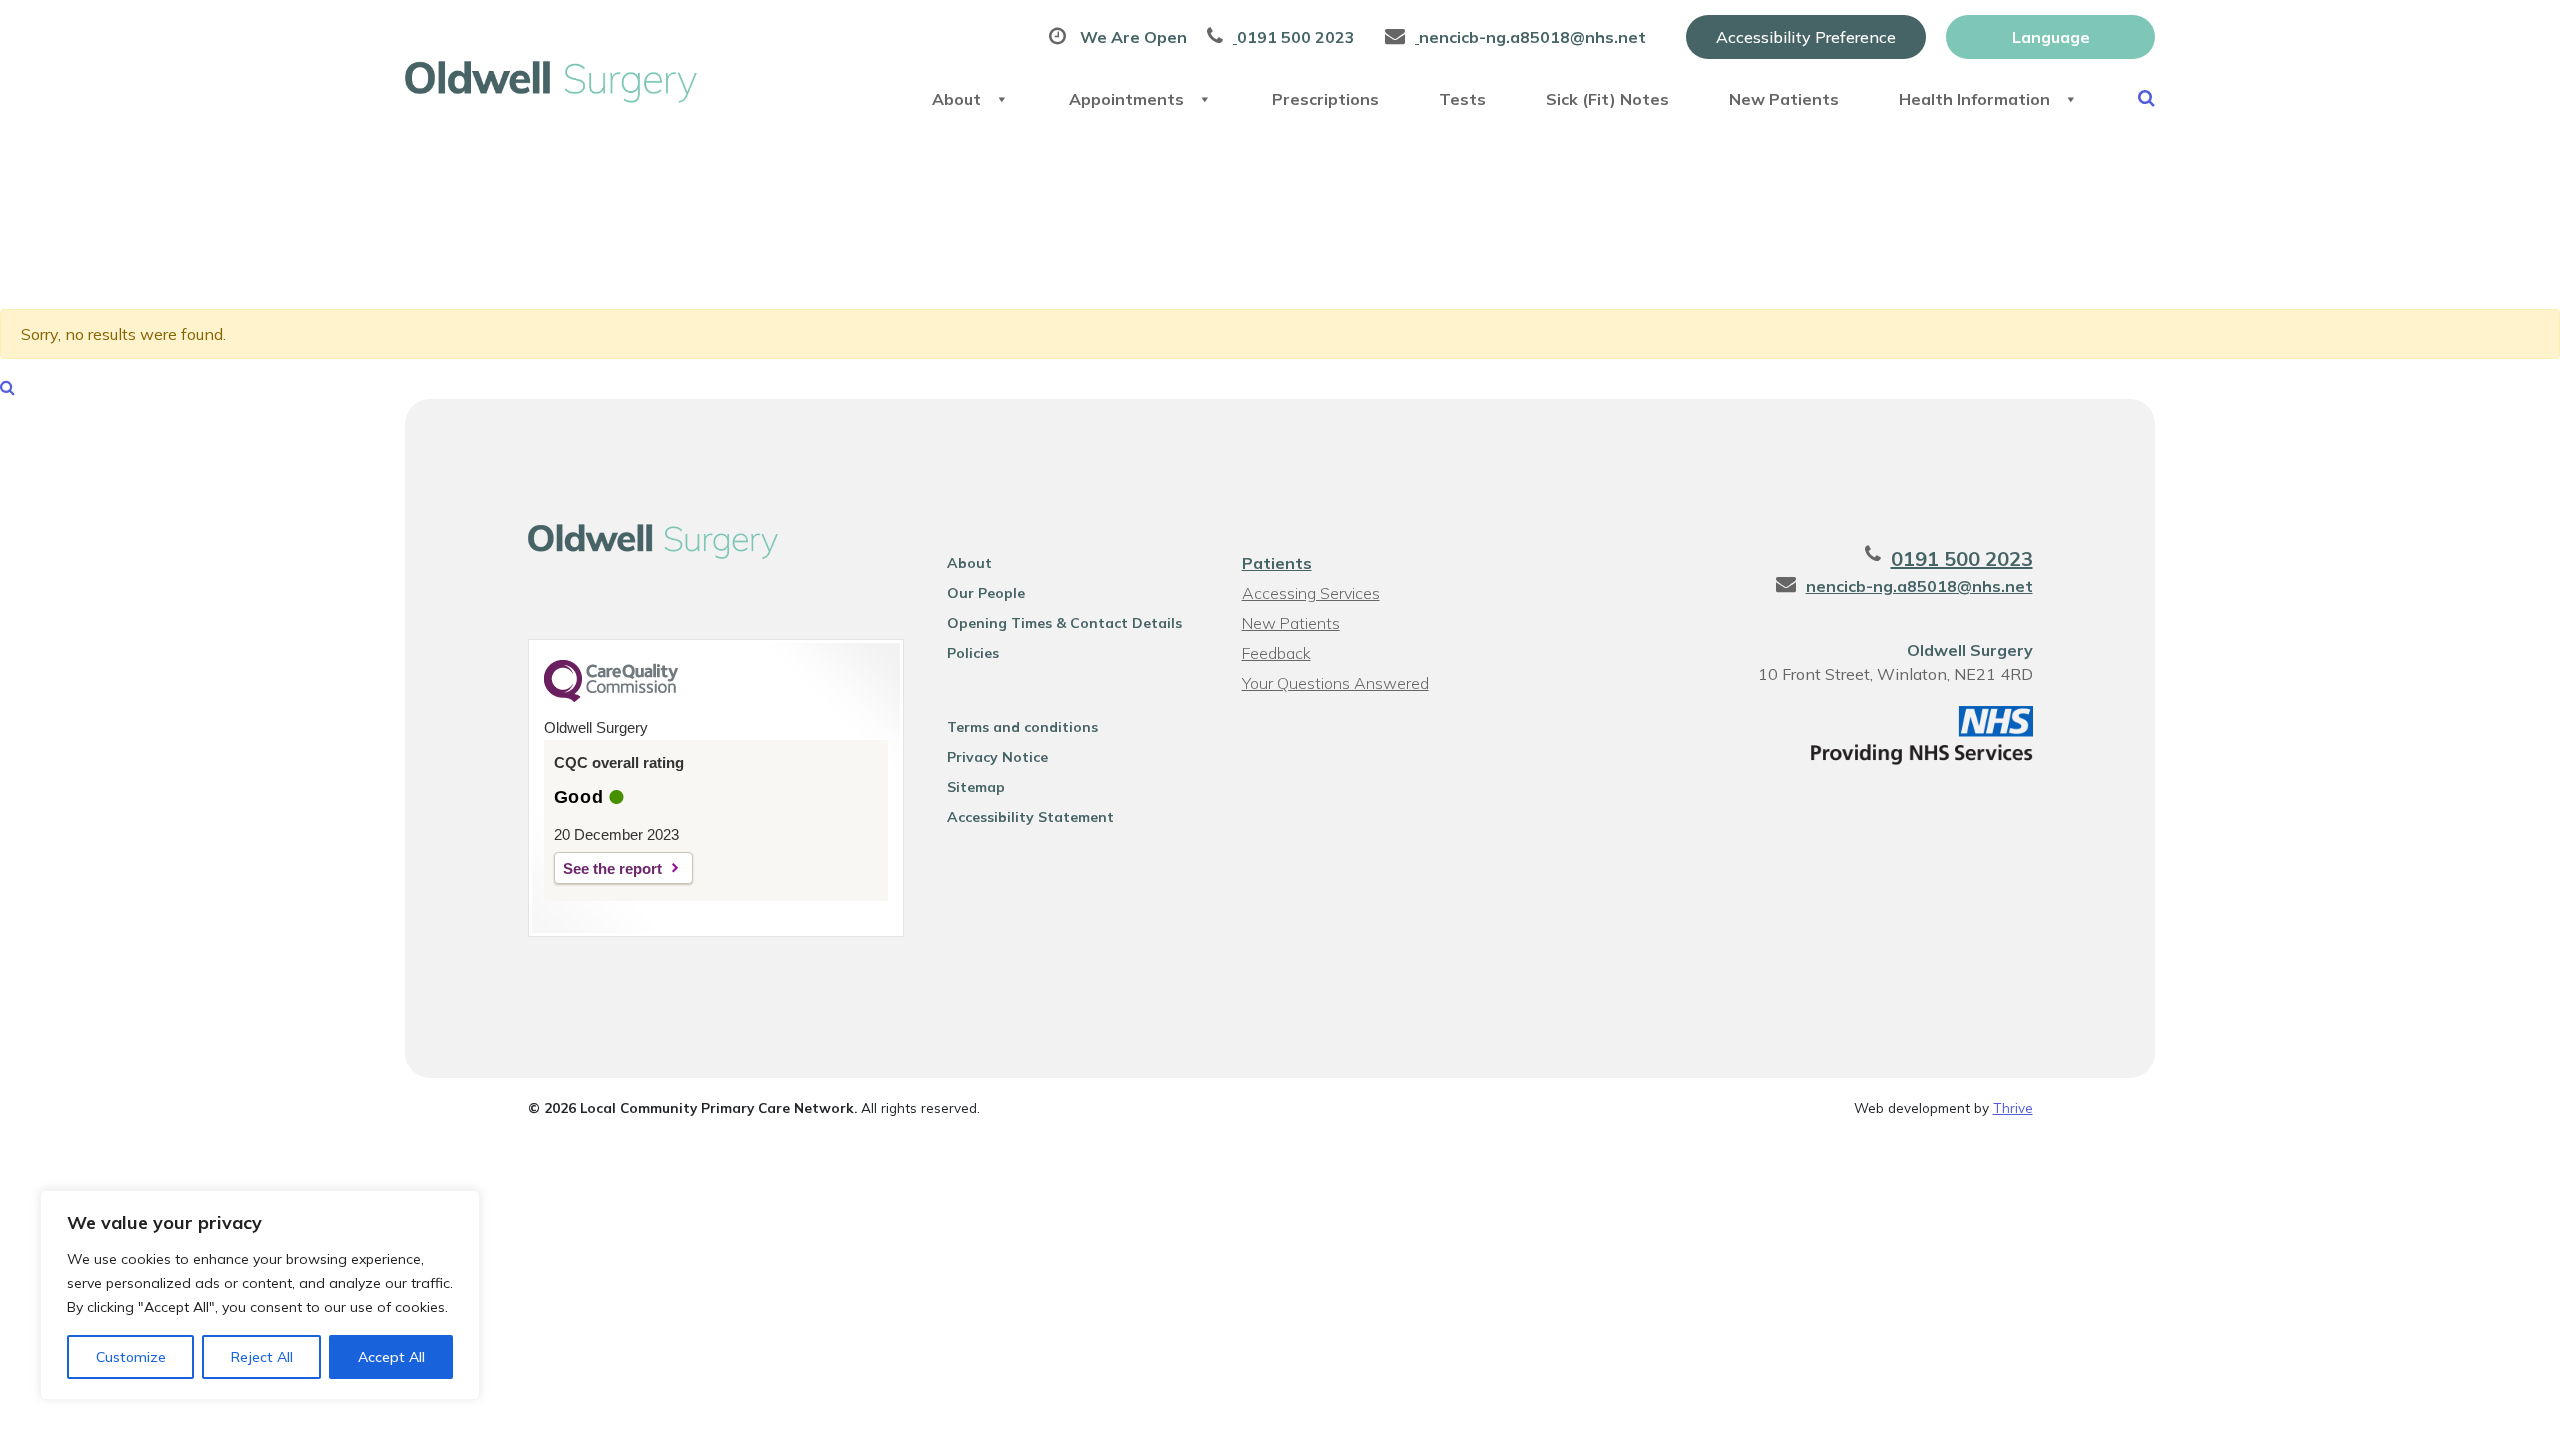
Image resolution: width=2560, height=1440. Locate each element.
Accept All (391, 1357)
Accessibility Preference (1806, 37)
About (956, 99)
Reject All (262, 1357)
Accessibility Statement (1030, 817)
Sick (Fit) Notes (1607, 99)
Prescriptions (1325, 99)
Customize (131, 1357)
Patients (1277, 563)
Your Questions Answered (1335, 683)
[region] (260, 1295)
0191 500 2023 (1962, 558)
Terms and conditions (1022, 727)
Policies (973, 653)
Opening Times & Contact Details (1064, 623)
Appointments (1126, 99)
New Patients (1784, 99)
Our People (986, 593)
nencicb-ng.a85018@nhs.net (1919, 586)
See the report (612, 868)
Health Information (1974, 99)
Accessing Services (1311, 593)
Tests (1462, 99)
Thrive (2013, 1107)
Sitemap (976, 787)
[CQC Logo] (611, 697)
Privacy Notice (997, 757)
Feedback (1276, 653)
